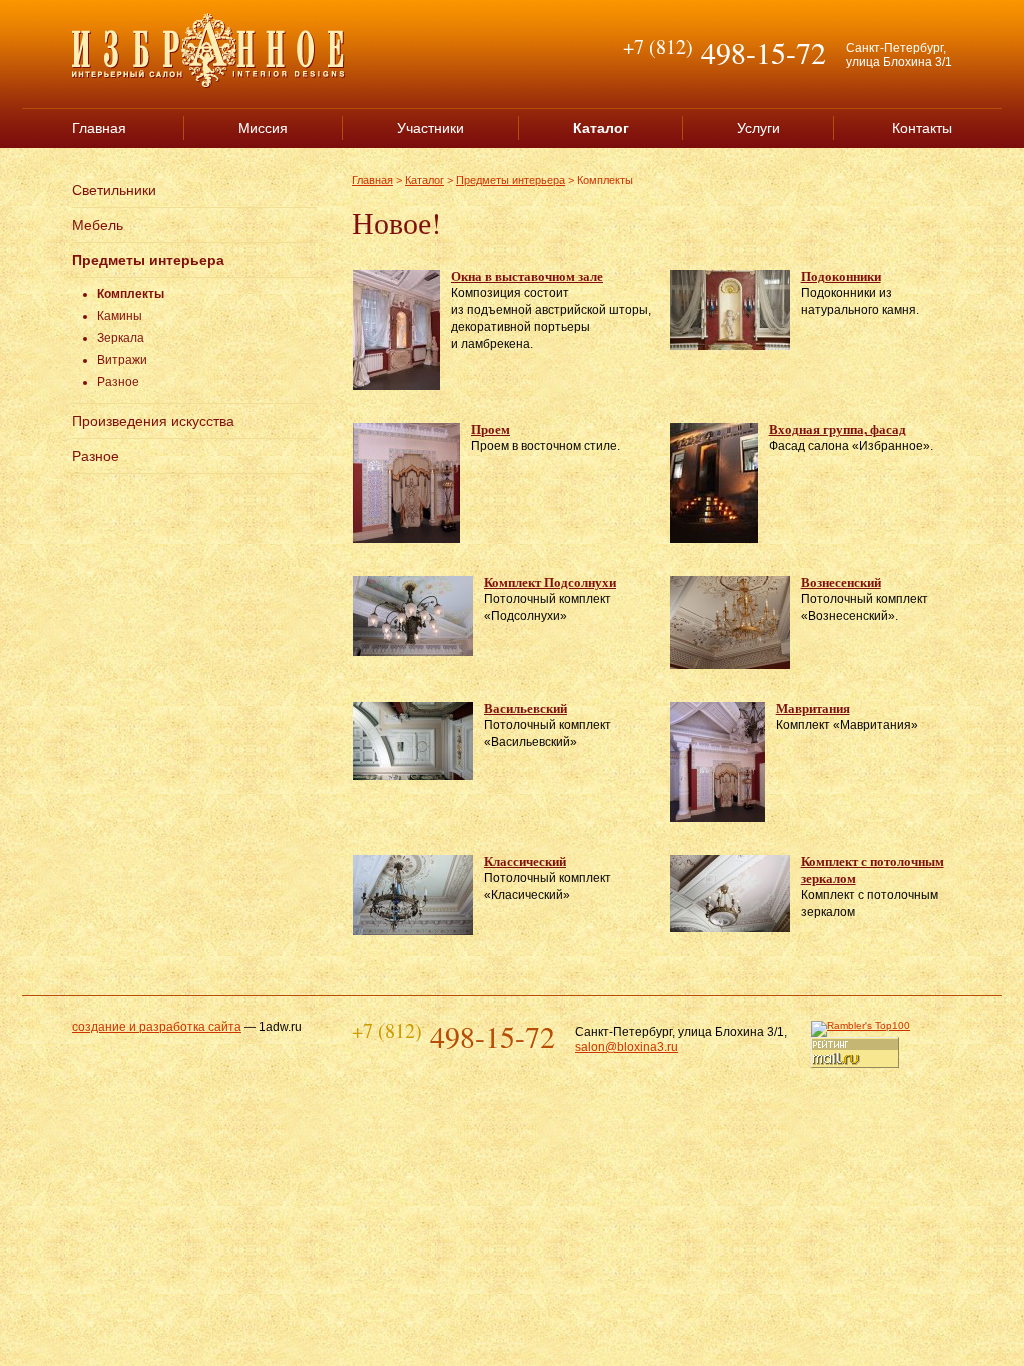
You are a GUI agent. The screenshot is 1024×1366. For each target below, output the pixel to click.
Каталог (424, 180)
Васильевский (525, 707)
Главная (99, 128)
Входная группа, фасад (837, 428)
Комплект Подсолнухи (550, 581)
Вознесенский (841, 581)
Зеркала (120, 338)
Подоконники (841, 275)
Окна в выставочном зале (527, 275)
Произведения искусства (153, 421)
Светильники (114, 190)
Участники (430, 128)
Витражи (122, 360)
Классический (525, 860)
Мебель (97, 225)
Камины (119, 316)
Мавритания (813, 707)
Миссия (263, 128)
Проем (490, 428)
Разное (118, 382)
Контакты (922, 128)
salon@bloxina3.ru (626, 1047)
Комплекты (130, 294)
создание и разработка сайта (156, 1027)
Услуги (758, 128)
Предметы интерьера (148, 260)
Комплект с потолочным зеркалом (872, 869)
